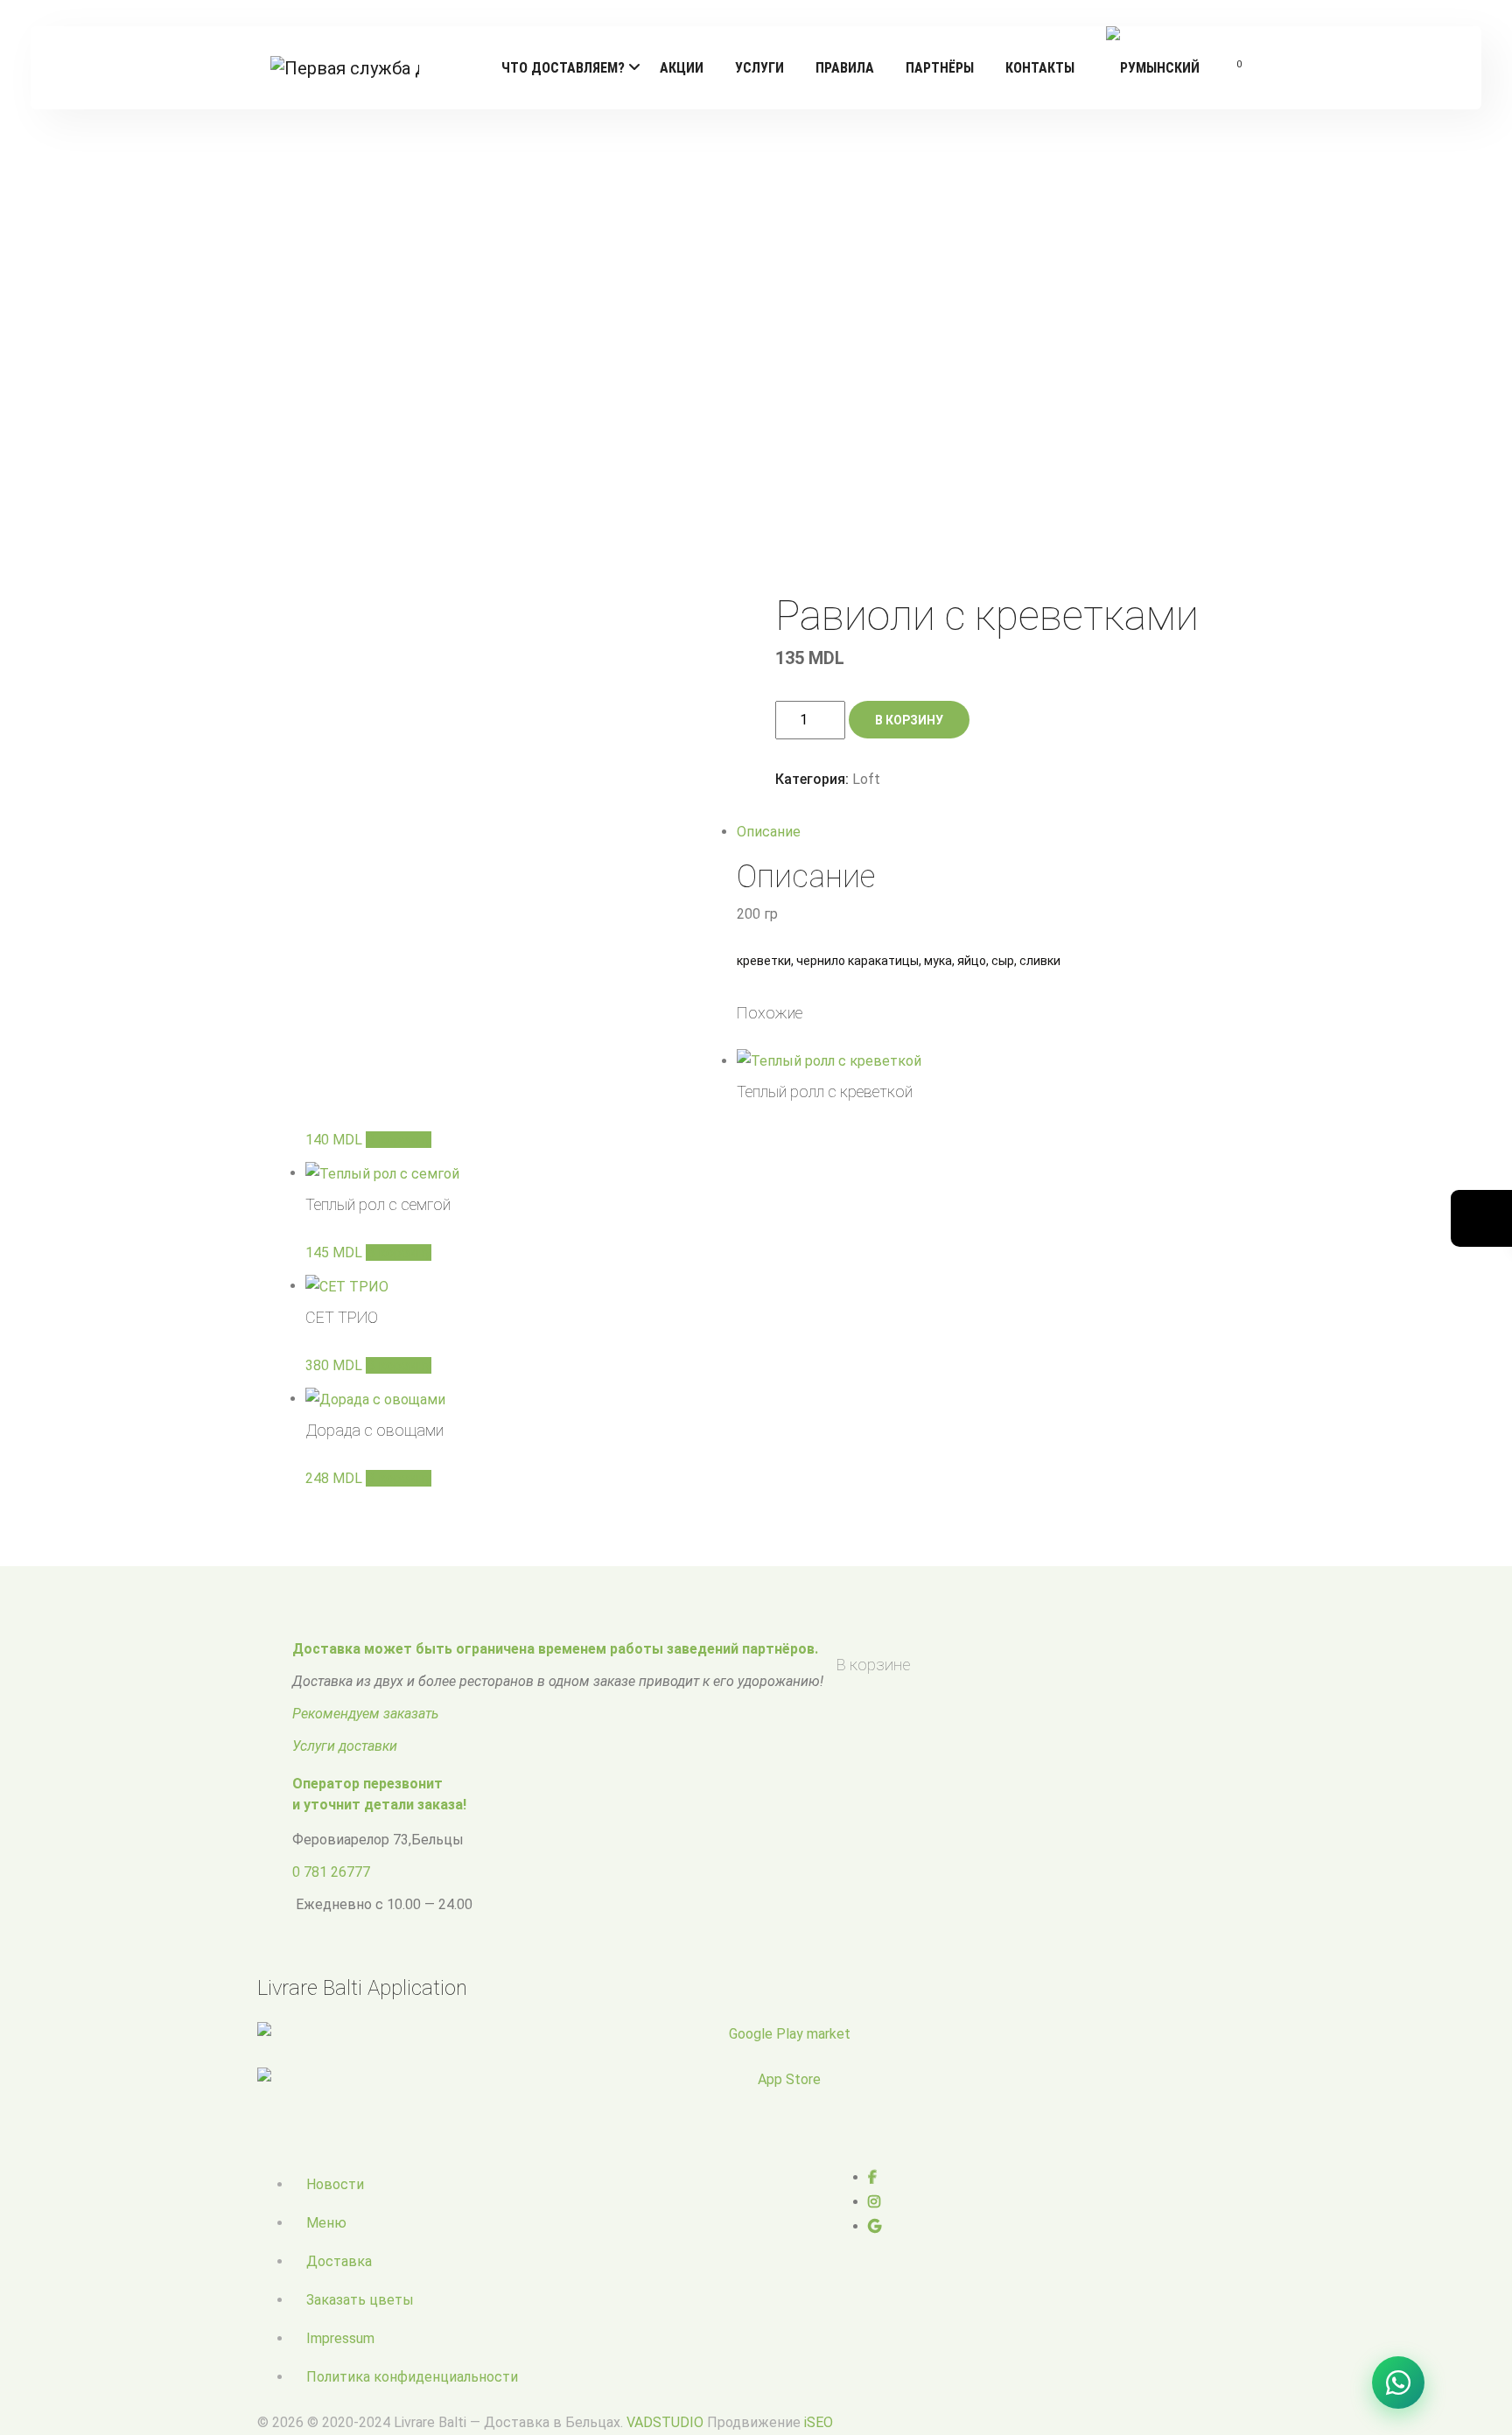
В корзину (909, 720)
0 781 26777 (331, 1872)
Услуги (759, 68)
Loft (711, 340)
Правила (845, 68)
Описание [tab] (769, 832)
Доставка (339, 2261)
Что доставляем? (563, 68)
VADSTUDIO (665, 2422)
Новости (335, 2184)
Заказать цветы (360, 2300)
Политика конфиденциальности (412, 2377)
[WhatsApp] (1398, 2383)
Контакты (1040, 68)
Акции (682, 68)
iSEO (819, 2422)
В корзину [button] (399, 1140)
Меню (326, 2223)
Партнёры (940, 68)
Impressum (340, 2338)
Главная (663, 340)
